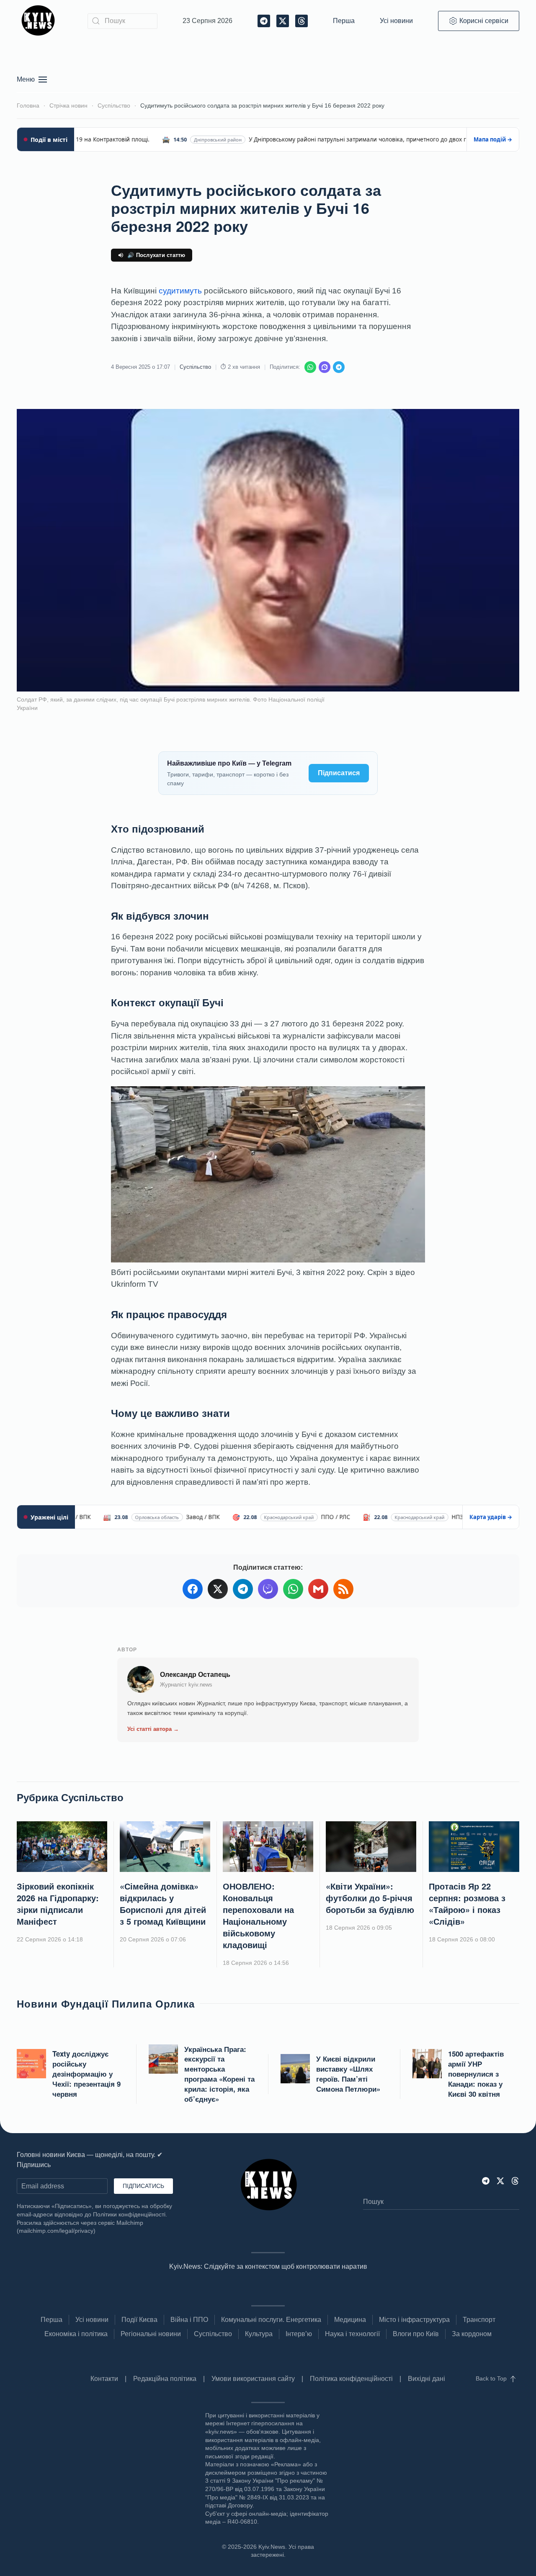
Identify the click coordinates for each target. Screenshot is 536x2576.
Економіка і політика (76, 2334)
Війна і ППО (189, 2320)
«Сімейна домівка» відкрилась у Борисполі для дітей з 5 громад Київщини (163, 1904)
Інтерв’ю (299, 2334)
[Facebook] (193, 1589)
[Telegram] (339, 367)
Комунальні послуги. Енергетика (271, 2320)
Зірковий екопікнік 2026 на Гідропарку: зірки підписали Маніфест (58, 1904)
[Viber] (325, 367)
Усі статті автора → (153, 1729)
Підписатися (339, 773)
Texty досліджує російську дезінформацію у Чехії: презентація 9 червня (86, 2073)
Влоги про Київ (416, 2334)
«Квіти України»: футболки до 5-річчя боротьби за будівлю (370, 1898)
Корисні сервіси (484, 21)
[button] (32, 80)
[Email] (318, 1589)
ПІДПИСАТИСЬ (143, 2186)
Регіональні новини (151, 2334)
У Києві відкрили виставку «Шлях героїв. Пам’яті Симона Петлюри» (348, 2073)
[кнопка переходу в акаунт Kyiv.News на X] (500, 2181)
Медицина (350, 2320)
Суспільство (195, 367)
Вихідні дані (426, 2379)
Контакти (104, 2379)
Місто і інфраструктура (414, 2320)
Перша (344, 21)
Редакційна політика (165, 2379)
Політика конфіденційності (351, 2379)
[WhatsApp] (310, 367)
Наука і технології (352, 2334)
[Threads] (515, 2181)
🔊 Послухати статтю (156, 255)
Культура (259, 2334)
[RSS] (343, 1589)
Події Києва (139, 2320)
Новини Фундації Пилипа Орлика (106, 2003)
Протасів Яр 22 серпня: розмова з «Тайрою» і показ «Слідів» (467, 1904)
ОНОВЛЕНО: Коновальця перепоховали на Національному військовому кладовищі (258, 1915)
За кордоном (472, 2334)
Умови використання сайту (253, 2379)
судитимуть (180, 291)
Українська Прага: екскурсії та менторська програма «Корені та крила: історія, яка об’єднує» (219, 2074)
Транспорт (479, 2320)
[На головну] (40, 21)
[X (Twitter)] (218, 1589)
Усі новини (396, 21)
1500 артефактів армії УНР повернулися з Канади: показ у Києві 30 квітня (476, 2073)
